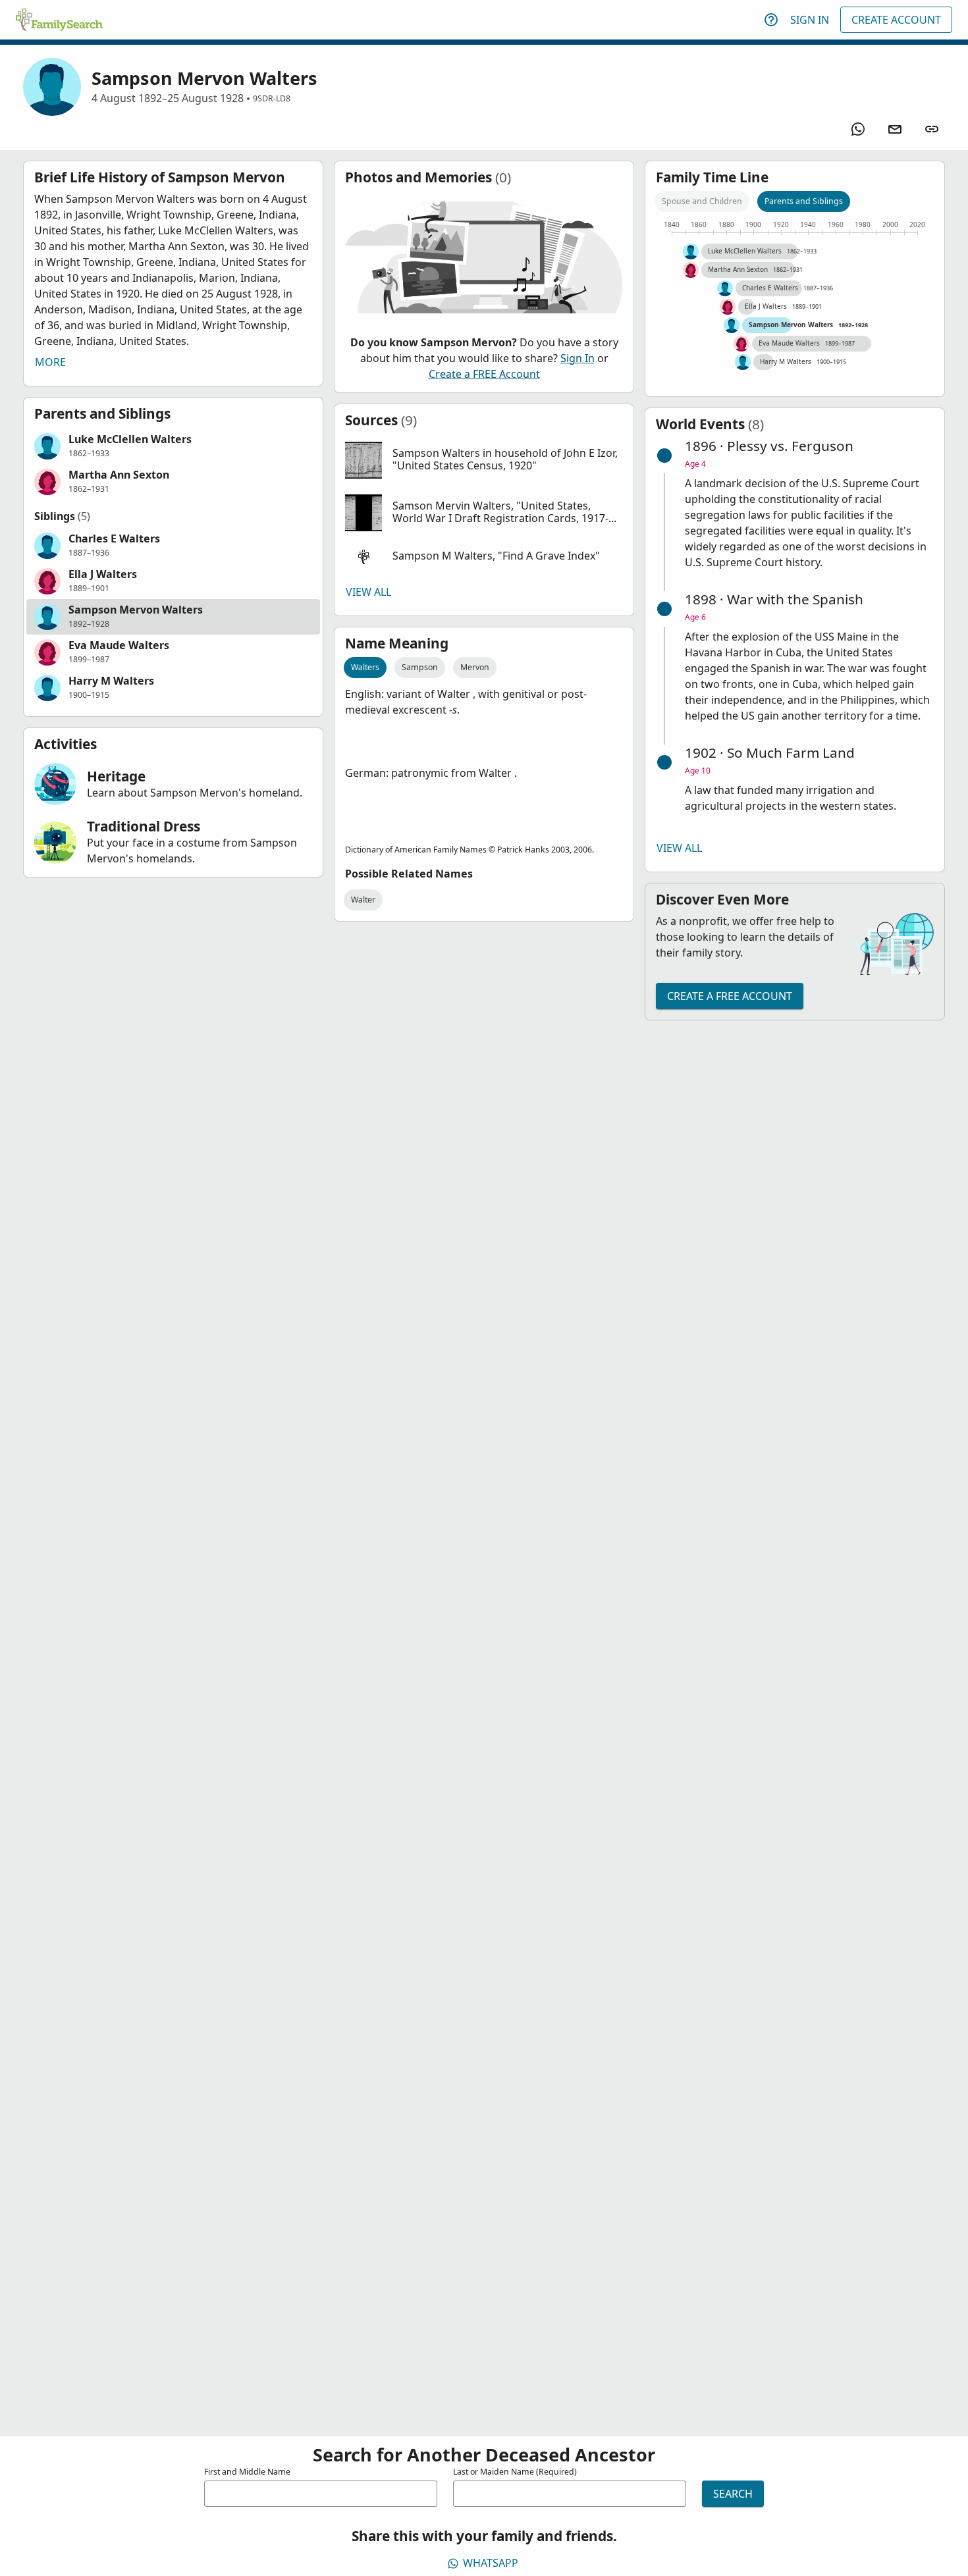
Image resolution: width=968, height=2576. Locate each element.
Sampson (420, 667)
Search (733, 2494)
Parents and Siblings (804, 201)
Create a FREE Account (484, 374)
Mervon (475, 667)
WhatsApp (491, 2563)
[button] (173, 446)
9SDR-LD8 (272, 98)
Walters (365, 667)
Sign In (810, 20)
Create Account (896, 20)
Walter (363, 900)
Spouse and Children (702, 201)
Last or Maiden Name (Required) (515, 2472)
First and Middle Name (247, 2472)
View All (368, 592)
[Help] (771, 20)
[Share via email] (895, 129)
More (50, 362)
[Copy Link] (932, 129)
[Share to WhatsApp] (858, 129)
